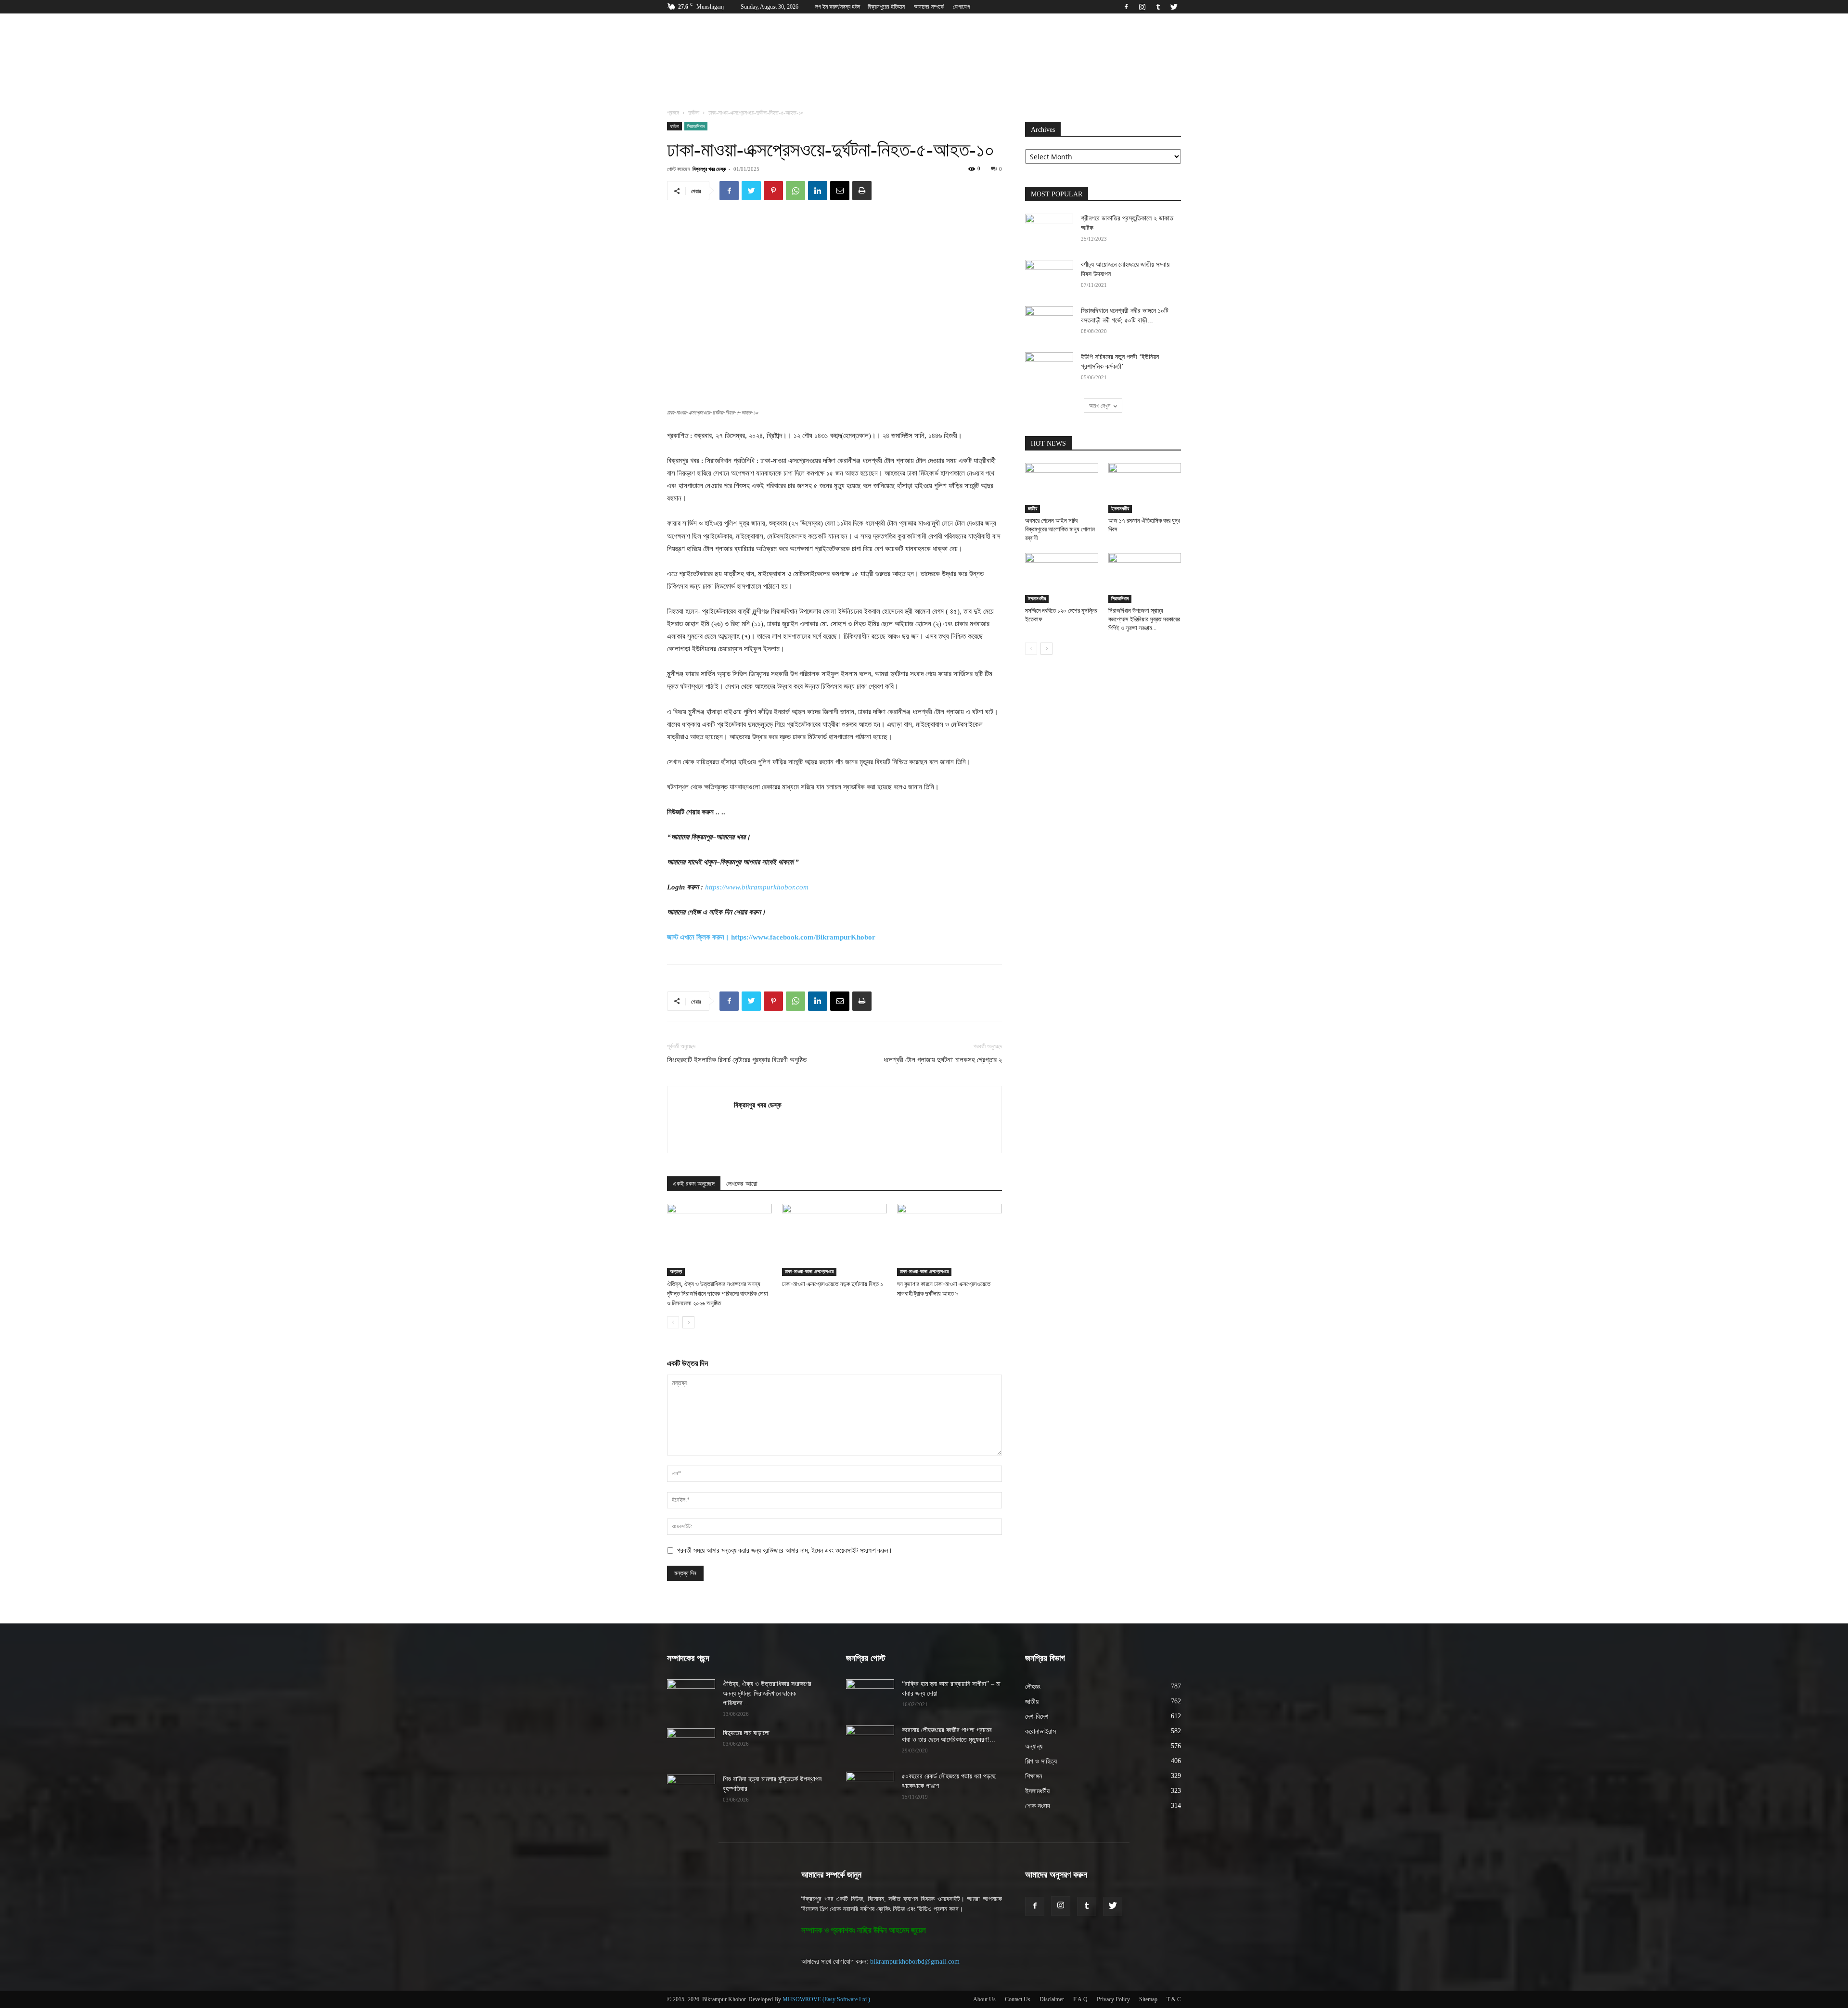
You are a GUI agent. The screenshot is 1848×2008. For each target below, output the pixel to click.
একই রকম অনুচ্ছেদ (694, 1184)
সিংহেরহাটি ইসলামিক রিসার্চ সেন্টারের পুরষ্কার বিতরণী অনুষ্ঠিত (737, 1060)
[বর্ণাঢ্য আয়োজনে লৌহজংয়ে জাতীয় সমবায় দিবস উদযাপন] (1049, 277)
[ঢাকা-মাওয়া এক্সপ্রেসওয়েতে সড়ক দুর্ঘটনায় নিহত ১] (834, 1240)
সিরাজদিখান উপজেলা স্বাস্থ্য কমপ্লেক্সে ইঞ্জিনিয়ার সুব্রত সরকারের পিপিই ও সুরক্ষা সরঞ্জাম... (1144, 619)
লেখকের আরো (742, 1184)
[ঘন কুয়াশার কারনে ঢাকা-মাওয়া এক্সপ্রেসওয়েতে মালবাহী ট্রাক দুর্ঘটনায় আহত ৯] (950, 1240)
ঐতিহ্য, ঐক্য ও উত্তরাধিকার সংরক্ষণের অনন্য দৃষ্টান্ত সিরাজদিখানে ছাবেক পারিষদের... (767, 1693)
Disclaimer (1052, 1999)
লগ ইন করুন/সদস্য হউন (838, 7)
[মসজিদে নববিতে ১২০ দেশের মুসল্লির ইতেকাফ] (1062, 578)
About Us (984, 1999)
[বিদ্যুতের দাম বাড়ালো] (691, 1745)
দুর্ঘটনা (694, 113)
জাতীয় (1033, 508)
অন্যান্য (676, 1271)
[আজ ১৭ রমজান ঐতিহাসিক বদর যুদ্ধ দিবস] (1145, 488)
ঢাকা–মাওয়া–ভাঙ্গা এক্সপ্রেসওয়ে (809, 1271)
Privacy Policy (1113, 1999)
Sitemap (1148, 1999)
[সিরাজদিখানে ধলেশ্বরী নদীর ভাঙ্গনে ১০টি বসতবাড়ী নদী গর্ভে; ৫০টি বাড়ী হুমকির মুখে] (1049, 323)
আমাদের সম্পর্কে (929, 7)
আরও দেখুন (1100, 405)
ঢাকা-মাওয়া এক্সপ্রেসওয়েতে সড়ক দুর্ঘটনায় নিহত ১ (833, 1284)
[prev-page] (673, 1322)
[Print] (862, 191)
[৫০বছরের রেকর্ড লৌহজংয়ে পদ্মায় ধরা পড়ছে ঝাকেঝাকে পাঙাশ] (870, 1789)
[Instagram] (1142, 7)
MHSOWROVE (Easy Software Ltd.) (826, 1999)
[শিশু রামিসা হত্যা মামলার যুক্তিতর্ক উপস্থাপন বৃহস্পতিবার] (691, 1791)
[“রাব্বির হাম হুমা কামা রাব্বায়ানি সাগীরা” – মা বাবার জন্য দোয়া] (870, 1696)
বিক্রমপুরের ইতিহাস (886, 7)
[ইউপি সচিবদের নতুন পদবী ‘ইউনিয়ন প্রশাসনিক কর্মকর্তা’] (1049, 369)
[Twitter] (1174, 7)
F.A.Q (1080, 1999)
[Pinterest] (773, 191)
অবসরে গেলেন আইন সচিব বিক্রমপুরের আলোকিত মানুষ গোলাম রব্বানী (1060, 529)
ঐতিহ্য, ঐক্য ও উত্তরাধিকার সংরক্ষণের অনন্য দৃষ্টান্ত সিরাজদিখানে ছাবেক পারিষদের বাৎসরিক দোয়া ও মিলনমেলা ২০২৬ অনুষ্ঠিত (718, 1294)
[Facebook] (1126, 7)
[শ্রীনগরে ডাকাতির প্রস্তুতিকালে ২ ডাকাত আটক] (1049, 231)
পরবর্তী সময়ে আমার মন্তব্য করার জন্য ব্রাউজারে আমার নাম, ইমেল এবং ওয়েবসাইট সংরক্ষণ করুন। (785, 1551)
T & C (1174, 1999)
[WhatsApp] (796, 191)
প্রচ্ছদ (673, 113)
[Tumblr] (1158, 7)
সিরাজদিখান (696, 126)
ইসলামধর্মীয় (1120, 508)
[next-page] (688, 1322)
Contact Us (1018, 1999)
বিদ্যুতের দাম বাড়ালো (746, 1733)
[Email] (840, 191)
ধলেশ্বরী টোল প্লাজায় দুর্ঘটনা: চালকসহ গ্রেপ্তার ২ (943, 1060)
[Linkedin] (818, 191)
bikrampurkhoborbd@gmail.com (915, 1962)
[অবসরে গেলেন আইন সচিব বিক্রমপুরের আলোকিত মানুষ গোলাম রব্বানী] (1062, 488)
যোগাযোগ (962, 7)
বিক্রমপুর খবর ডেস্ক (709, 169)
